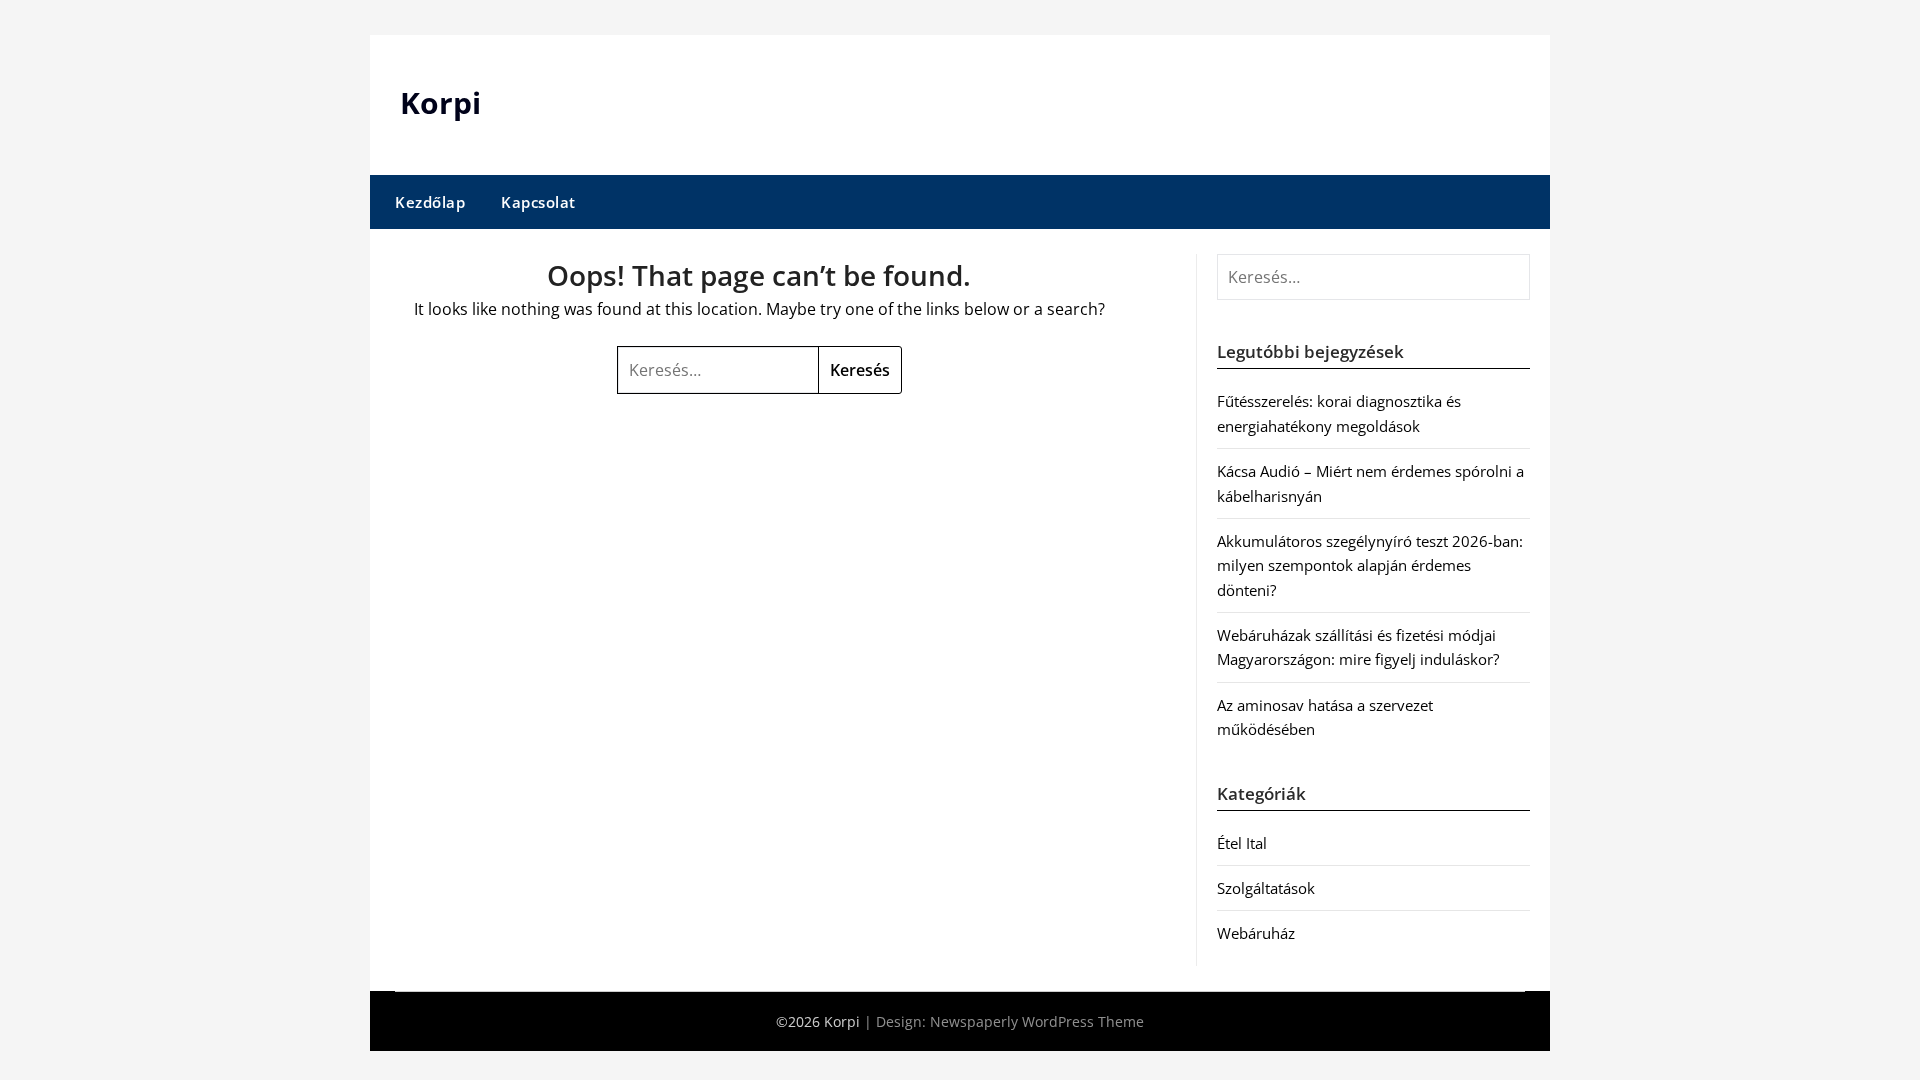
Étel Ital (1242, 843)
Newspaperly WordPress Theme (1037, 1021)
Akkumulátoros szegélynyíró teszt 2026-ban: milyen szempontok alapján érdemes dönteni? (1370, 565)
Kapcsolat (538, 202)
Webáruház (1256, 933)
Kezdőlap (430, 202)
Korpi (440, 102)
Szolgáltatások (1266, 888)
